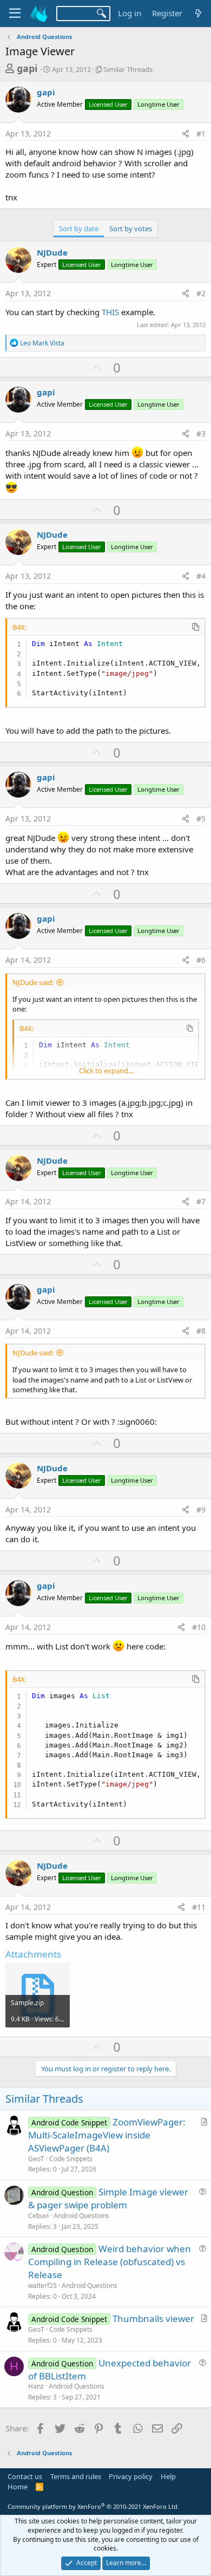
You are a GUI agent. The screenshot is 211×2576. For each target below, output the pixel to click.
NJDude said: (33, 982)
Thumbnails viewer (153, 2319)
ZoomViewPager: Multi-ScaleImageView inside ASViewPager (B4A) (107, 2135)
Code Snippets (71, 2159)
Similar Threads (128, 69)
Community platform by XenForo (93, 2506)
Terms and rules (76, 2476)
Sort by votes (131, 229)
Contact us (25, 2476)
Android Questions (81, 2216)
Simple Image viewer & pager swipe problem (108, 2198)
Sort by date (79, 229)
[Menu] (15, 14)
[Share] (186, 134)
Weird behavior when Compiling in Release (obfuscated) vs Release (110, 2262)
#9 (201, 1509)
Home (18, 2487)
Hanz (36, 2386)
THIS (110, 312)
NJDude (52, 252)
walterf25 (42, 2285)
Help (168, 2476)
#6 (201, 960)
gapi (27, 68)
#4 (201, 576)
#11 (199, 1907)
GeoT (36, 2159)
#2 (201, 293)
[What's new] (198, 13)
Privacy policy (131, 2476)
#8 (201, 1331)
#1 (201, 133)
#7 (201, 1201)
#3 (201, 433)
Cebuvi (38, 2216)
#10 (199, 1627)
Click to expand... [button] (106, 1071)
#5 (201, 819)
